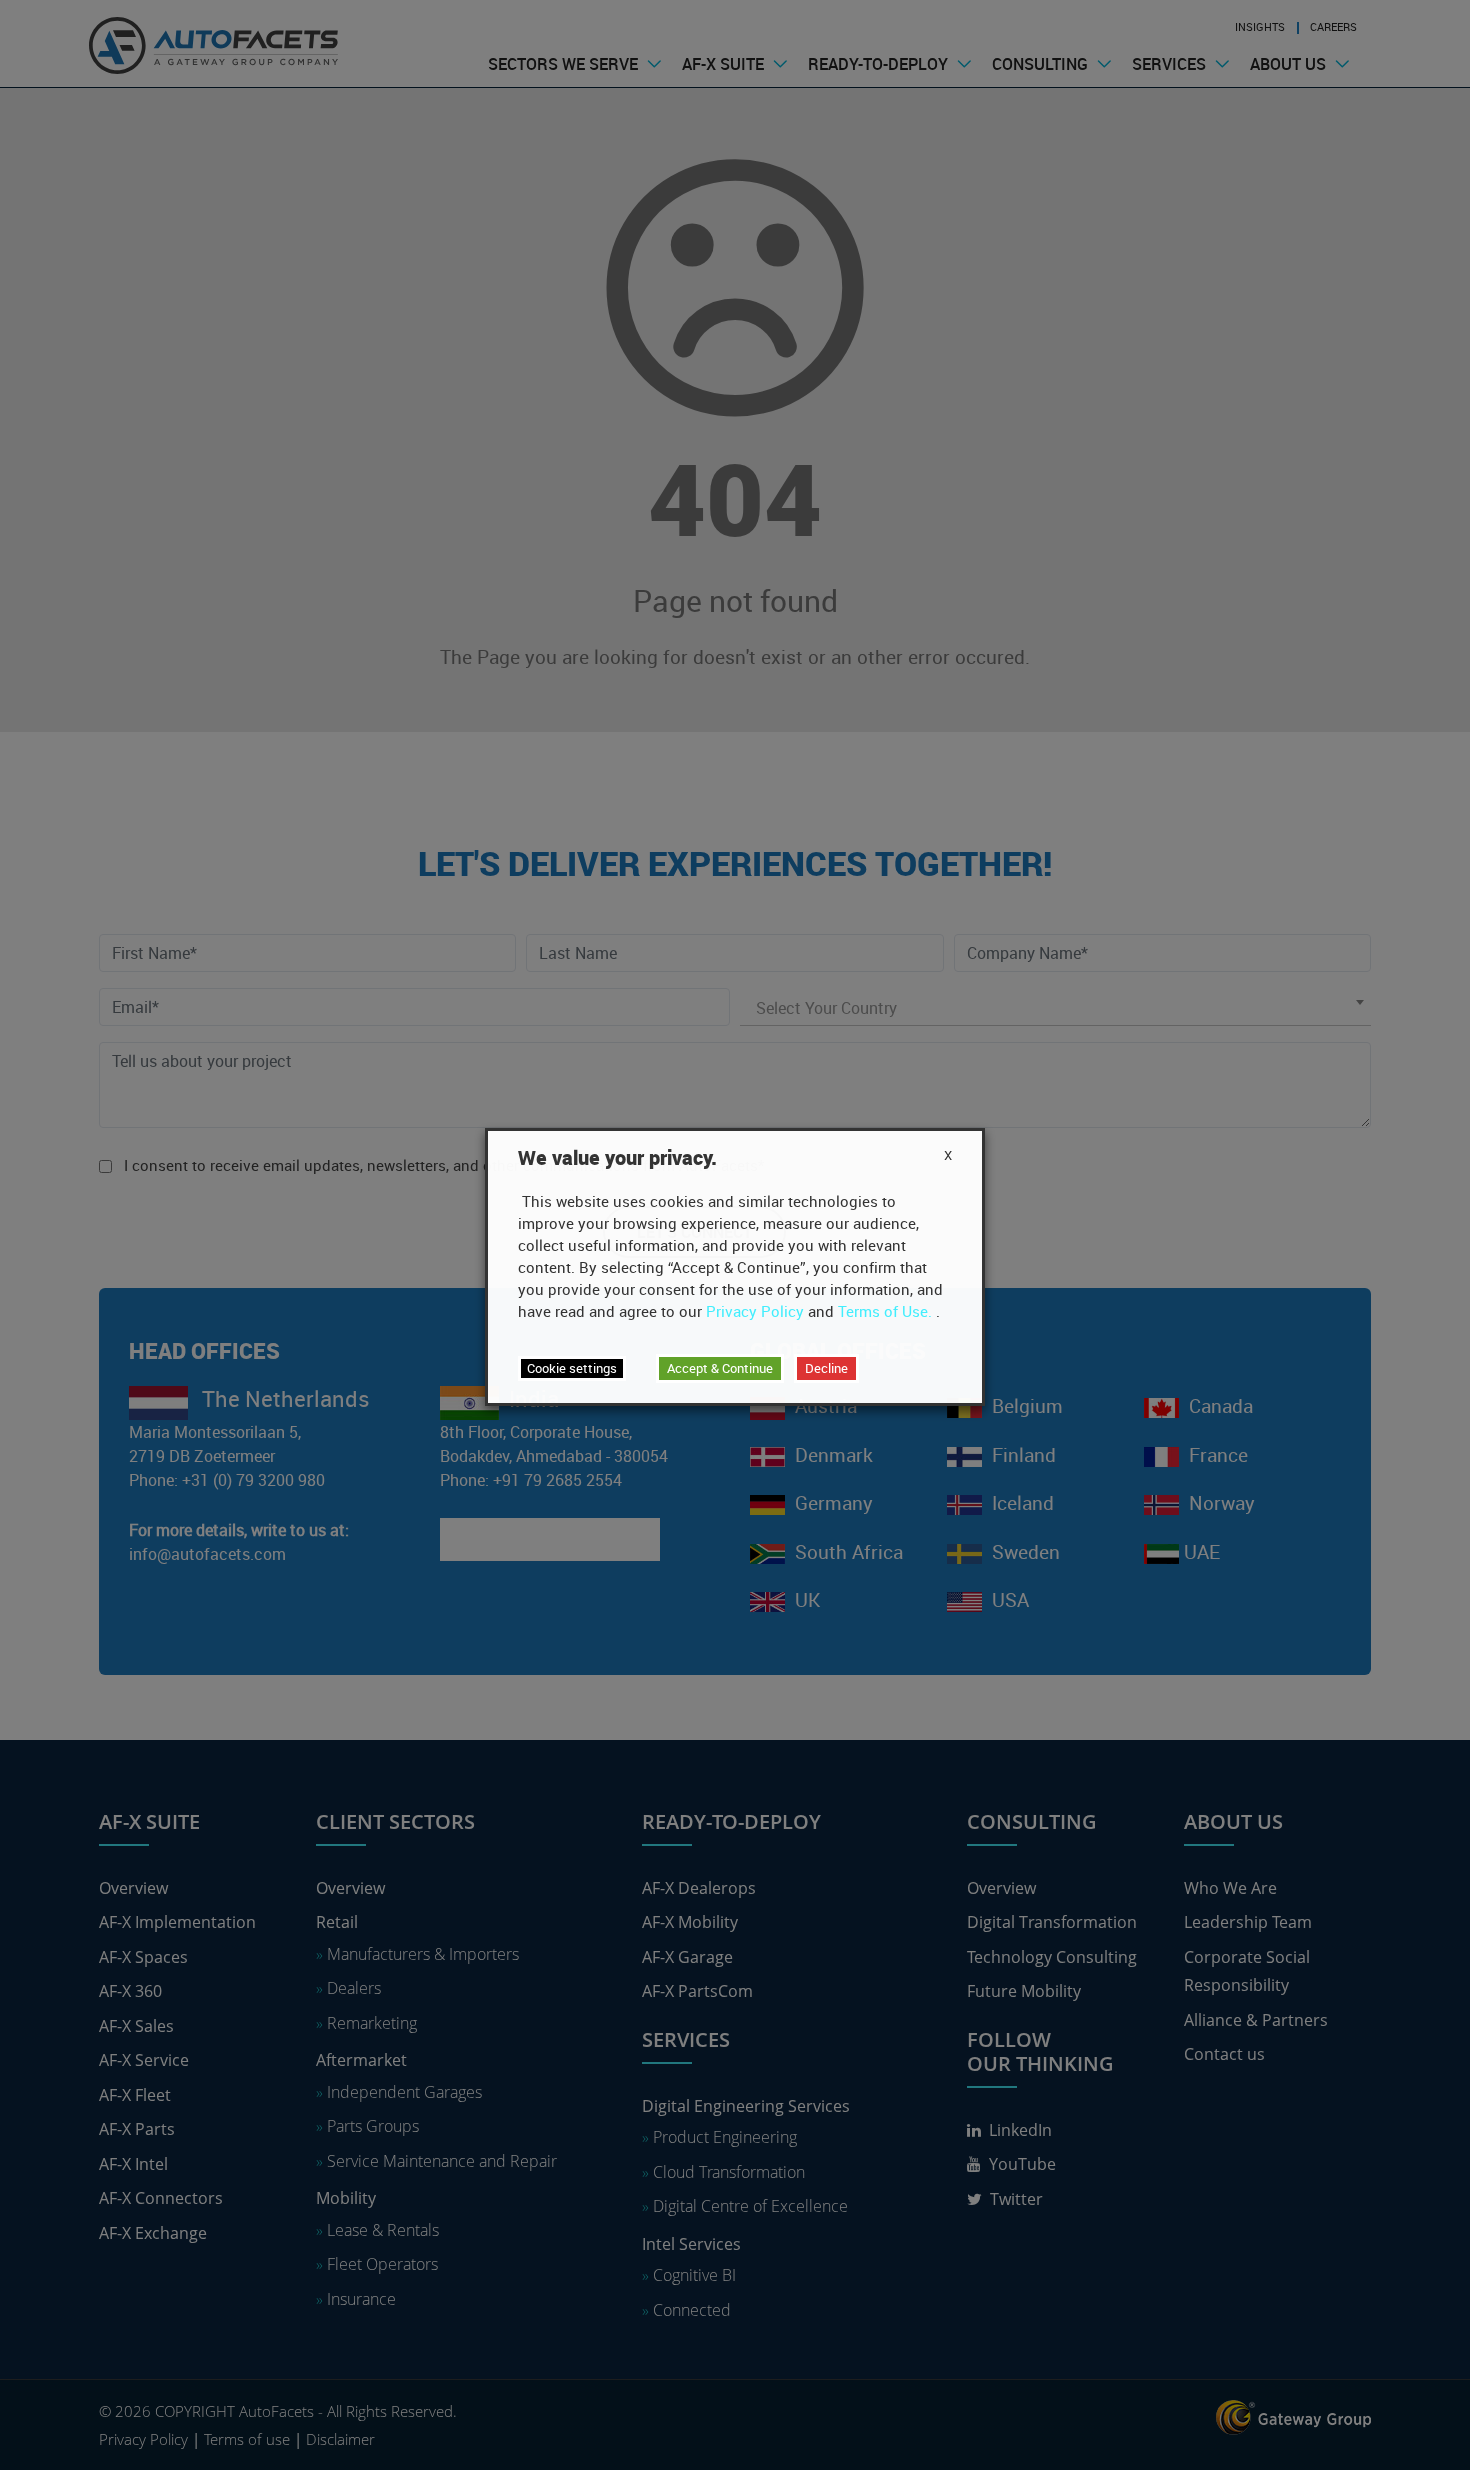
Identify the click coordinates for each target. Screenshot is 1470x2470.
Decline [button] (826, 1368)
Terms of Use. (885, 1311)
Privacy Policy (755, 1311)
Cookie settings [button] (572, 1368)
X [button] (948, 1155)
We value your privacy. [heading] (617, 1158)
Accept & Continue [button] (720, 1368)
